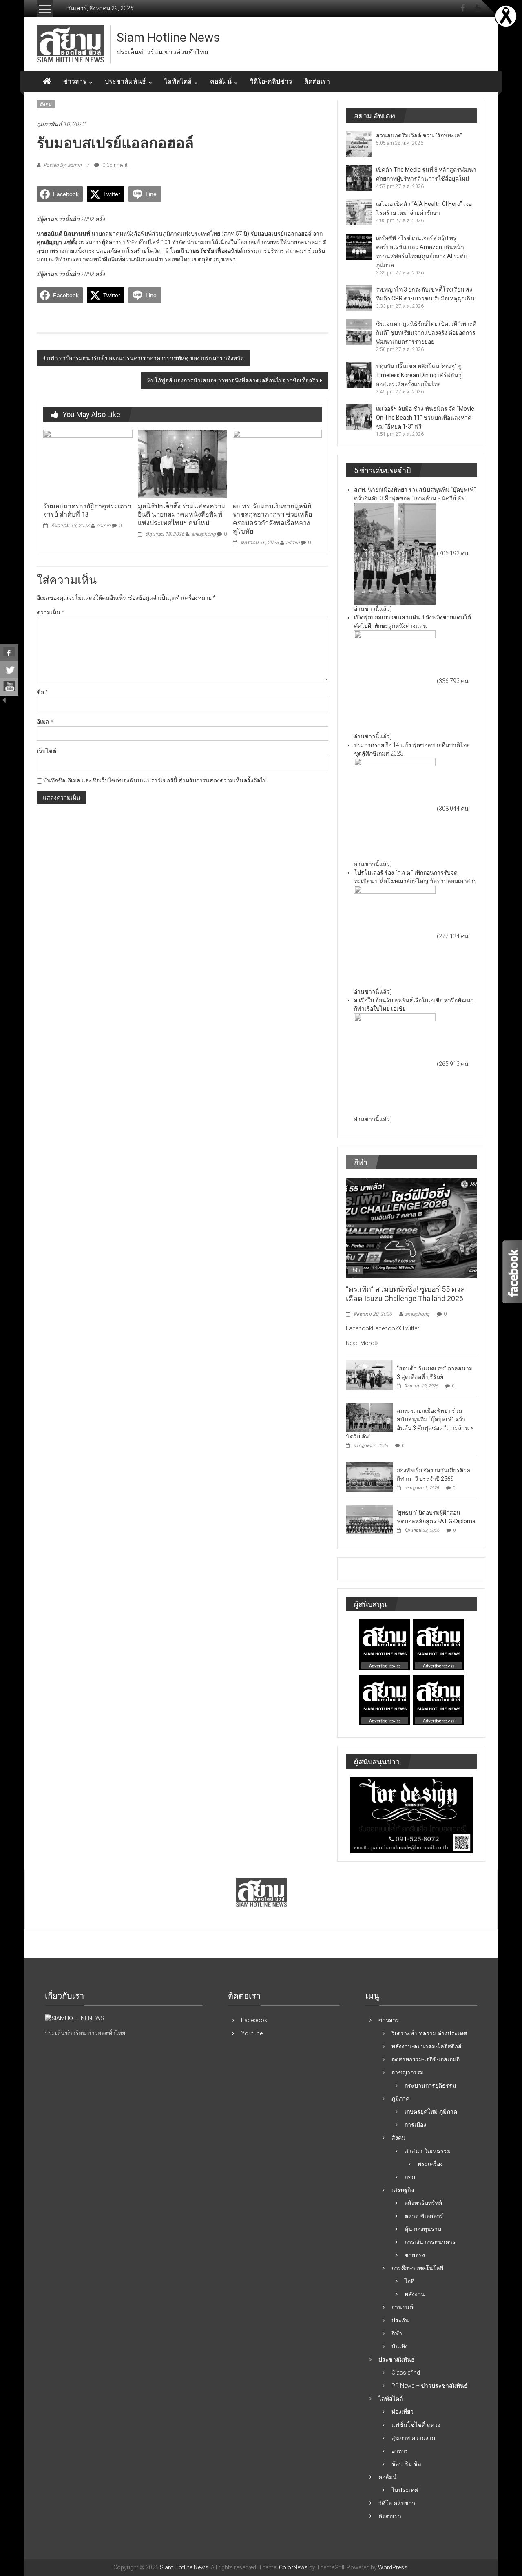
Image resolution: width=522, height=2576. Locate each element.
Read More (360, 1343)
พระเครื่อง (430, 2164)
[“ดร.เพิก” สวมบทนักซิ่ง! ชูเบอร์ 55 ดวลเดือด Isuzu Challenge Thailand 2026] (411, 1227)
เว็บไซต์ (46, 751)
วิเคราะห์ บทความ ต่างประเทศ (429, 2033)
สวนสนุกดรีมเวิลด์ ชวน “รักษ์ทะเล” (419, 135)
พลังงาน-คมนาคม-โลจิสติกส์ (427, 2046)
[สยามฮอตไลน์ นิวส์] (75, 2018)
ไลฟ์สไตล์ (178, 81)
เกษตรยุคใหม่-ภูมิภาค (431, 2112)
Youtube (252, 2033)
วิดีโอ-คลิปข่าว (271, 81)
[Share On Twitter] (9, 670)
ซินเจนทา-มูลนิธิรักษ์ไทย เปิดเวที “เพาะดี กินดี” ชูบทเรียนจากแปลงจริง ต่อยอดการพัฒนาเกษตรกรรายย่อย (426, 333)
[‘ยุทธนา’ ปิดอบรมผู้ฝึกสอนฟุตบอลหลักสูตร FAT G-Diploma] (369, 1519)
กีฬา (356, 1270)
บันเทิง (400, 2346)
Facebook (254, 2020)
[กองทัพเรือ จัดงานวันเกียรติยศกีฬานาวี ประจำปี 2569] (369, 1476)
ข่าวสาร (75, 81)
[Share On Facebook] (9, 653)
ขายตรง (415, 2255)
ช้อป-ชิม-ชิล (406, 2464)
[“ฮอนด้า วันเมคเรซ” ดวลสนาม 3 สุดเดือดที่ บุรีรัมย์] (369, 1374)
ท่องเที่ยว (403, 2412)
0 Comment (114, 165)
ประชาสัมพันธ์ (125, 81)
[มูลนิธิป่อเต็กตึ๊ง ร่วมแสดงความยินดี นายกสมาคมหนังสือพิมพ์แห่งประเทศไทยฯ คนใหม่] (182, 464)
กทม (410, 2177)
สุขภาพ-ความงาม (413, 2438)
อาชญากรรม (408, 2072)
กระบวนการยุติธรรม (430, 2086)
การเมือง (415, 2125)
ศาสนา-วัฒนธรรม (428, 2151)
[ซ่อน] (4, 700)
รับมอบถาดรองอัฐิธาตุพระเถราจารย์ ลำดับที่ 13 (87, 510)
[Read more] (506, 15)
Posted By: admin (63, 165)
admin (104, 526)
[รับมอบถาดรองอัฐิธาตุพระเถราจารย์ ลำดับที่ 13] (88, 464)
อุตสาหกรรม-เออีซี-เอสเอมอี (426, 2059)
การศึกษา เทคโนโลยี (417, 2268)
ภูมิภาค (400, 2099)
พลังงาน (415, 2294)
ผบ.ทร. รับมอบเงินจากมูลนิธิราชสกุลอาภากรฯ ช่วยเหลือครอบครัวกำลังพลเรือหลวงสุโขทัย (273, 519)
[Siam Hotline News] (47, 82)
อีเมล (45, 722)
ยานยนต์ (402, 2307)
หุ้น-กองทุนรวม (423, 2229)
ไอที (409, 2281)
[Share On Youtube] (9, 687)
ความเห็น (51, 612)
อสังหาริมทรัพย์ (423, 2203)
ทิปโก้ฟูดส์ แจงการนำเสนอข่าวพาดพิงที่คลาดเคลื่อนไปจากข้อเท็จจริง (233, 380)
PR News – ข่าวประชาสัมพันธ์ (430, 2386)
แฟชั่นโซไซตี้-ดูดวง (416, 2425)
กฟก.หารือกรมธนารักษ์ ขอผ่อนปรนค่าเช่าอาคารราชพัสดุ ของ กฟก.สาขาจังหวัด (145, 358)
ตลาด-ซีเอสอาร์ (424, 2216)
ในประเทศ (405, 2490)
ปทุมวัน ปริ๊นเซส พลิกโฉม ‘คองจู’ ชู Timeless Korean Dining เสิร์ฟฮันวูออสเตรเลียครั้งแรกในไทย (419, 375)
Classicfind (406, 2373)
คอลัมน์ (221, 81)
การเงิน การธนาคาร (430, 2242)
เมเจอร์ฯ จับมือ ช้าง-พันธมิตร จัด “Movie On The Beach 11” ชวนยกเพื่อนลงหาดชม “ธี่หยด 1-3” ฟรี (425, 418)
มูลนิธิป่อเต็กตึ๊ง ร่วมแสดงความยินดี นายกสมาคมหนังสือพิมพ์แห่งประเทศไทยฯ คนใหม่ (182, 515)
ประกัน (400, 2320)
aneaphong (203, 534)
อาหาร (400, 2451)
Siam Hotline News (168, 37)
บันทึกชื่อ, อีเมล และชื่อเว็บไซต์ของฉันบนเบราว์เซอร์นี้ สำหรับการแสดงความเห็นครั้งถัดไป (155, 780)
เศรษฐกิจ (403, 2190)
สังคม (46, 104)
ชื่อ (42, 692)
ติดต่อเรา (317, 81)
